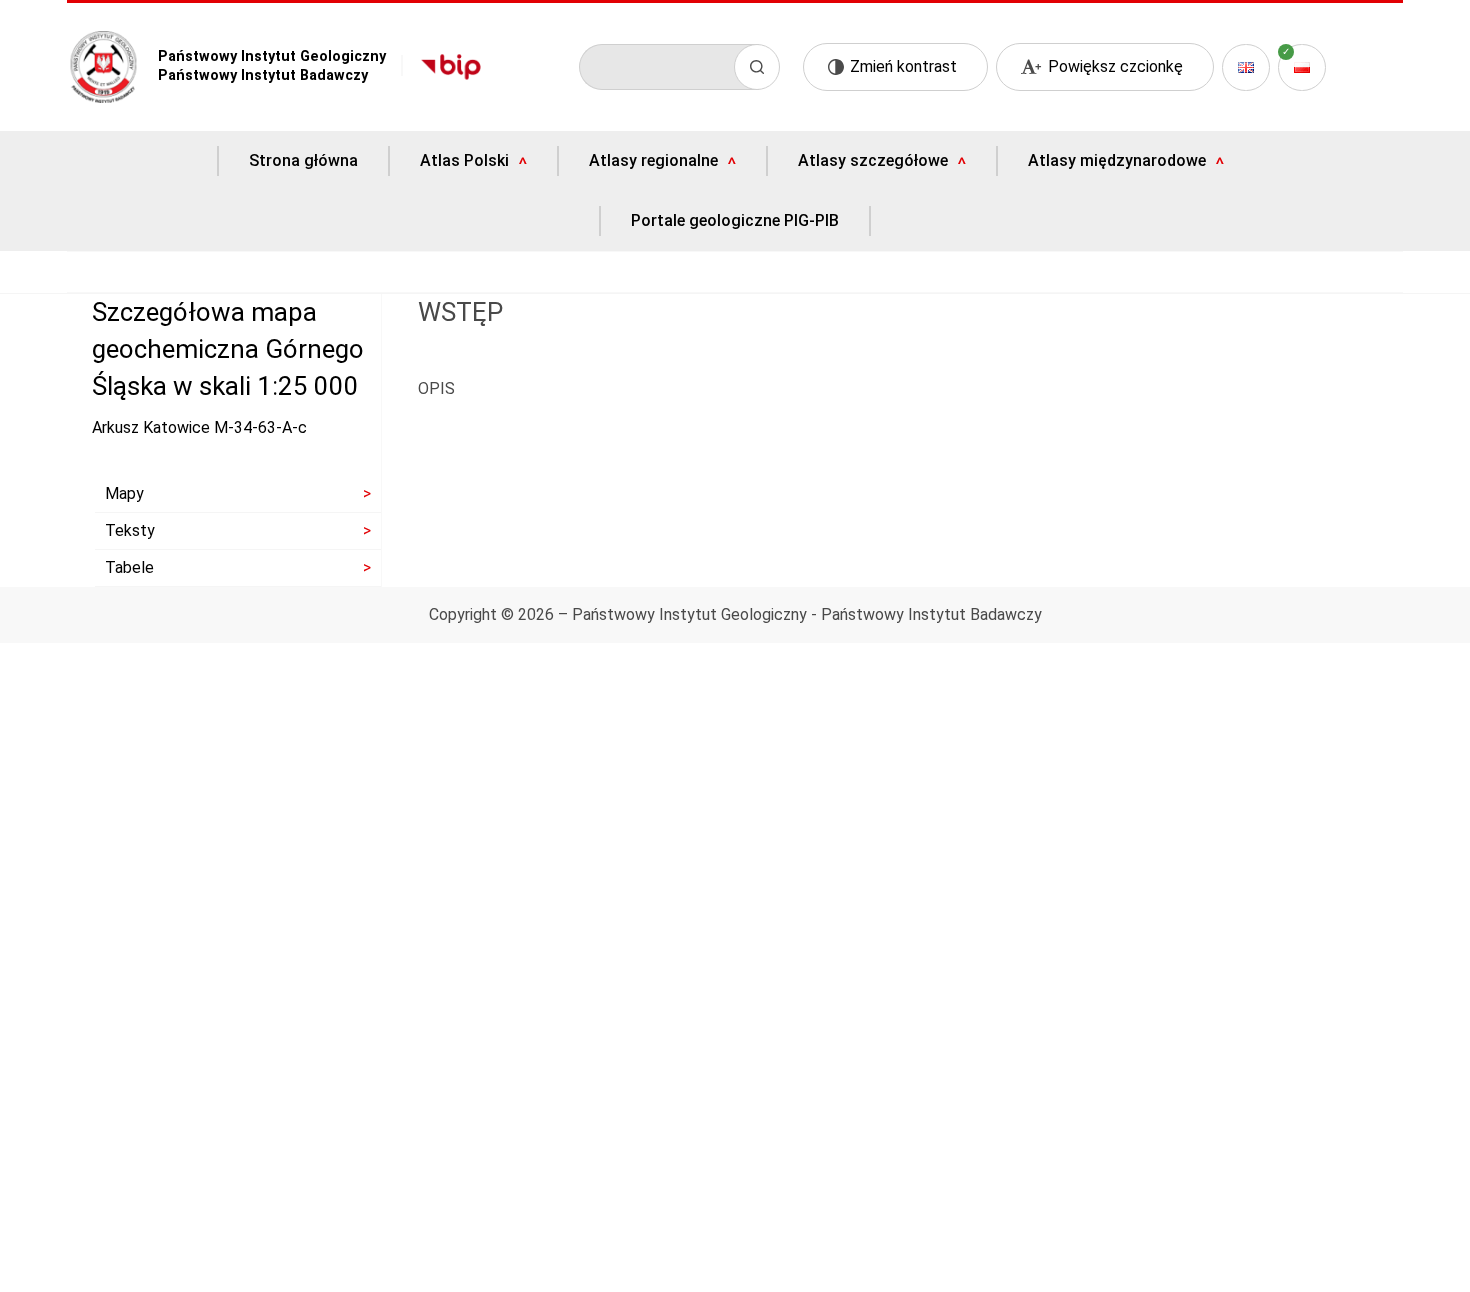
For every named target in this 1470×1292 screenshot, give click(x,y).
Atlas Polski (464, 161)
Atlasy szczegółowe (873, 161)
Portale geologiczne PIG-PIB (735, 221)
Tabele (129, 567)
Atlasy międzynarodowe (1117, 161)
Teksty (130, 530)
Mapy (124, 493)
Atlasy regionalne (653, 161)
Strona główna (303, 161)
